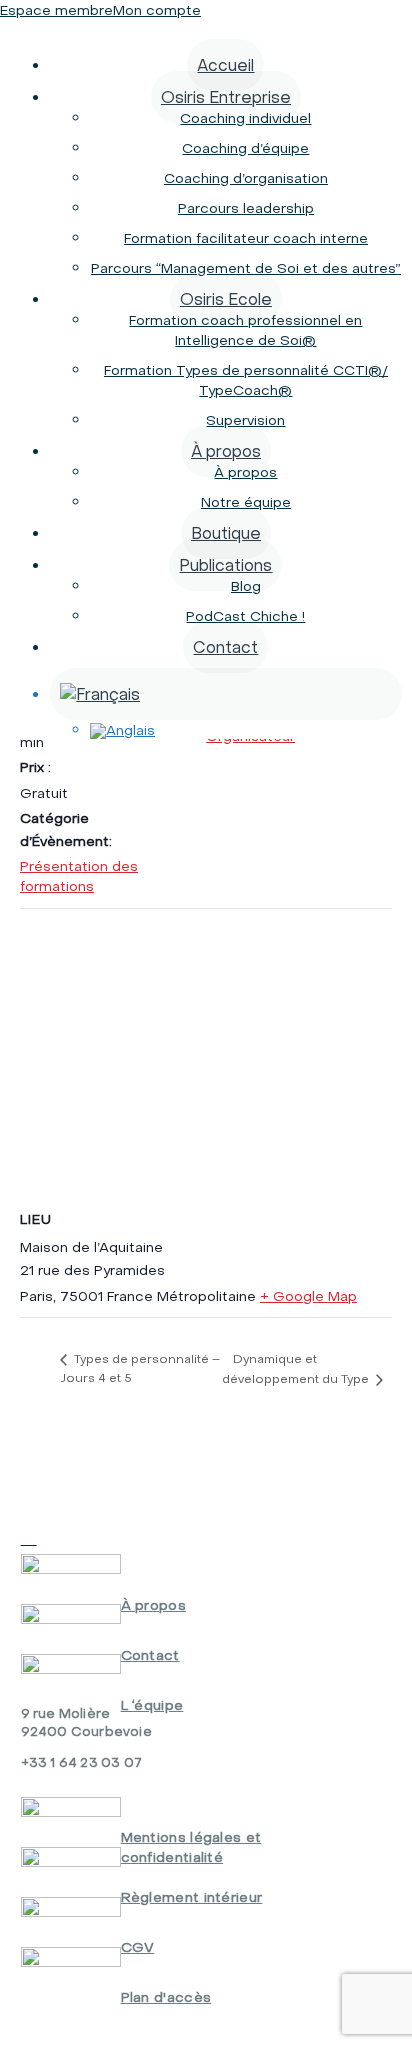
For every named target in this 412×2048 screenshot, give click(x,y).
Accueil (225, 65)
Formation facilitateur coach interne (246, 238)
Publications (225, 565)
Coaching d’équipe (245, 148)
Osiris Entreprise (226, 97)
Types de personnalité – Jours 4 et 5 (140, 1368)
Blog (246, 586)
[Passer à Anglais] (245, 731)
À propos (226, 451)
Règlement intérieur (192, 1897)
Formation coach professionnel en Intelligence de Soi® (245, 330)
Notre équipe (246, 502)
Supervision (245, 420)
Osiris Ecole (226, 299)
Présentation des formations (79, 876)
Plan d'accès (166, 1997)
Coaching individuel (245, 118)
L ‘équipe (152, 1705)
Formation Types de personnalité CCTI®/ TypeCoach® (246, 380)
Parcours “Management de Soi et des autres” (246, 268)
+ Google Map (308, 1296)
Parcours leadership (246, 208)
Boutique (226, 533)
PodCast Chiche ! (245, 616)
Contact (225, 647)
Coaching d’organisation (246, 178)
